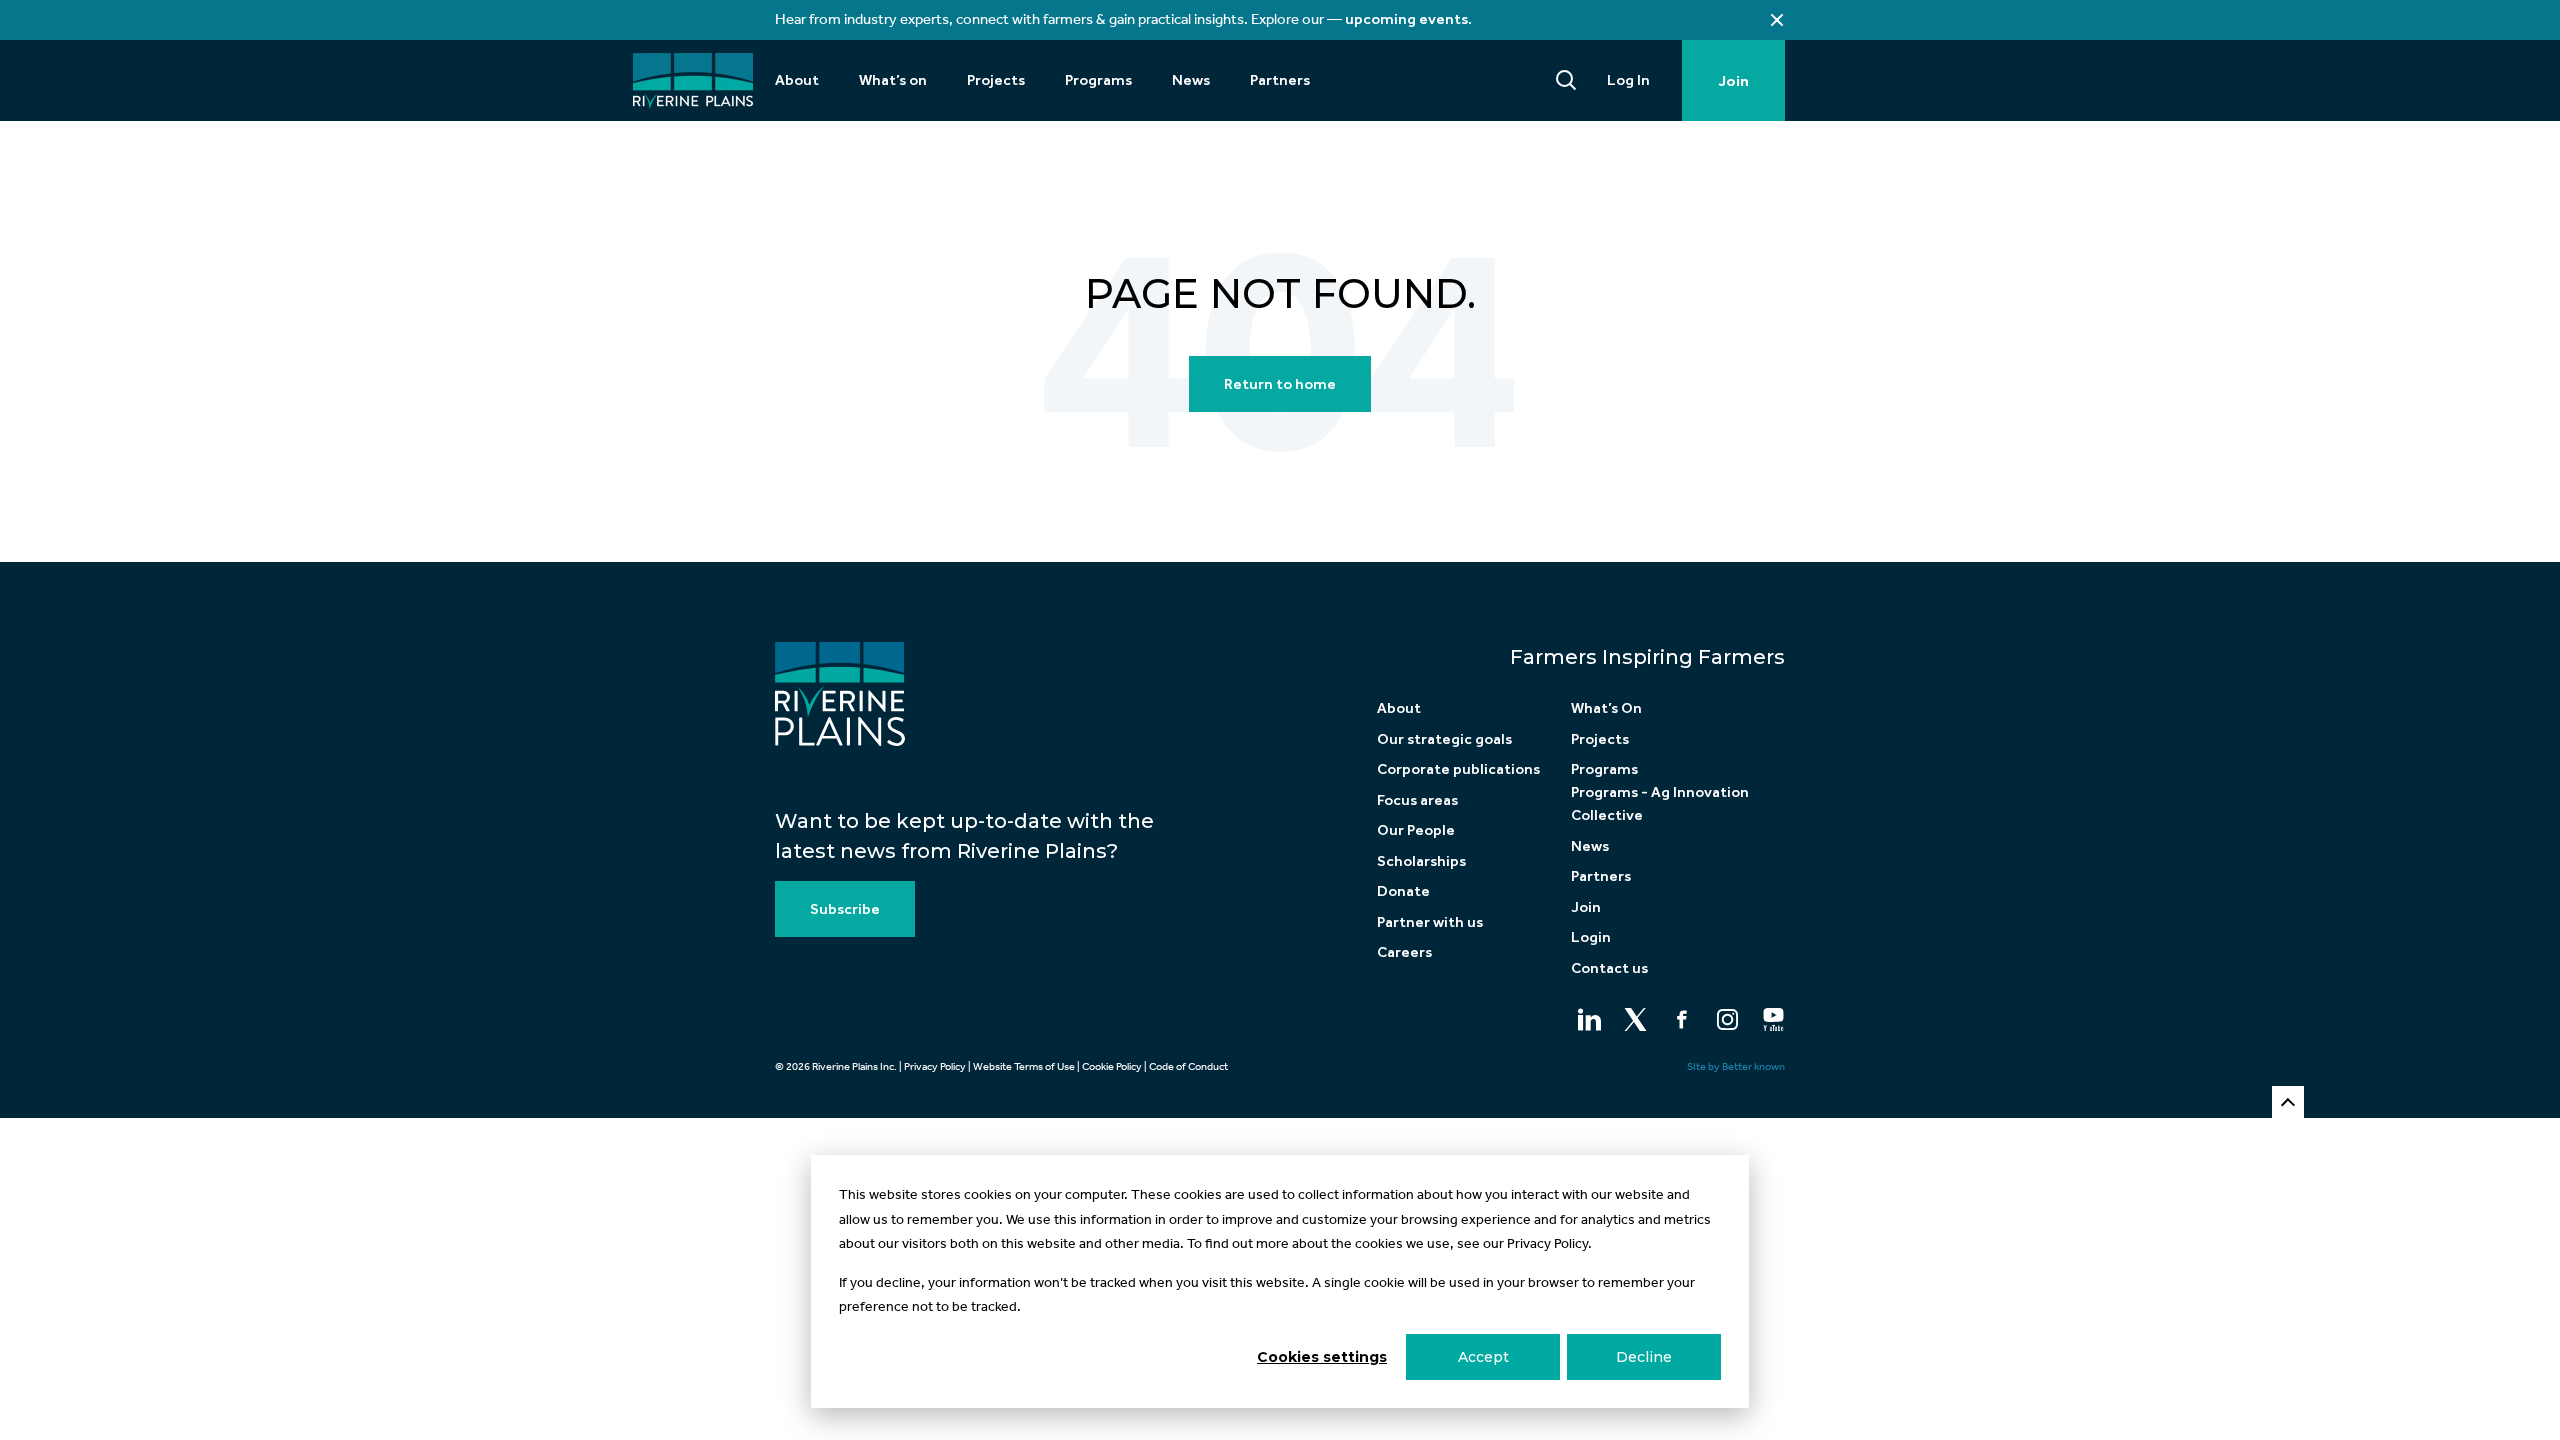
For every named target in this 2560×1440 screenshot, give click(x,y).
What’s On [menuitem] (1606, 708)
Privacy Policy (935, 1066)
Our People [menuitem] (1416, 830)
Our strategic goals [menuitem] (1444, 739)
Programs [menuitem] (1098, 80)
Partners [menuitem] (1280, 80)
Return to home (1280, 384)
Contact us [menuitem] (1609, 968)
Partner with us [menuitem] (1430, 922)
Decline (1644, 1357)
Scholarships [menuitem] (1421, 861)
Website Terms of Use (1024, 1066)
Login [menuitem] (1591, 937)
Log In (1628, 80)
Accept (1483, 1357)
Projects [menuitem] (996, 80)
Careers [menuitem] (1404, 952)
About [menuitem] (797, 80)
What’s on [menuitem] (893, 80)
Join (1733, 81)
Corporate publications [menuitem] (1458, 769)
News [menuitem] (1191, 80)
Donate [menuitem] (1403, 891)
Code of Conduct (1188, 1066)
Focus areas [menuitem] (1417, 800)
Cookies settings (1322, 1357)
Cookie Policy (1112, 1066)
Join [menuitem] (1586, 907)
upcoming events (1406, 19)
